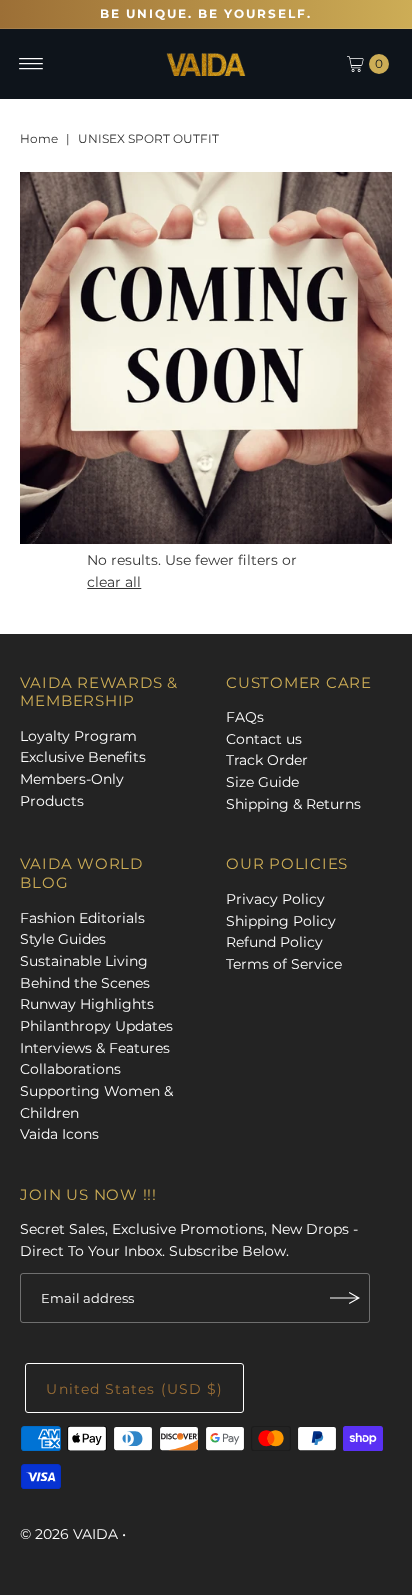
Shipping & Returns (293, 804)
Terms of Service (284, 964)
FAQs (245, 717)
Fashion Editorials (82, 918)
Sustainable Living (84, 961)
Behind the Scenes (85, 983)
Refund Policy (274, 942)
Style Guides (63, 939)
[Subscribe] (345, 1298)
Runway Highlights (87, 1004)
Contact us (264, 739)
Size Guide (262, 782)
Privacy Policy (275, 899)
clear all (114, 582)
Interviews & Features (95, 1048)
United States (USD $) (134, 1389)
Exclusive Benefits (83, 757)
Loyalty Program (78, 736)
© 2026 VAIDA (71, 1534)
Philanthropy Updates (96, 1026)
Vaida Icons (59, 1134)
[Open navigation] (31, 64)
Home (39, 138)
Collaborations (70, 1069)
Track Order (267, 760)
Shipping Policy (281, 921)
